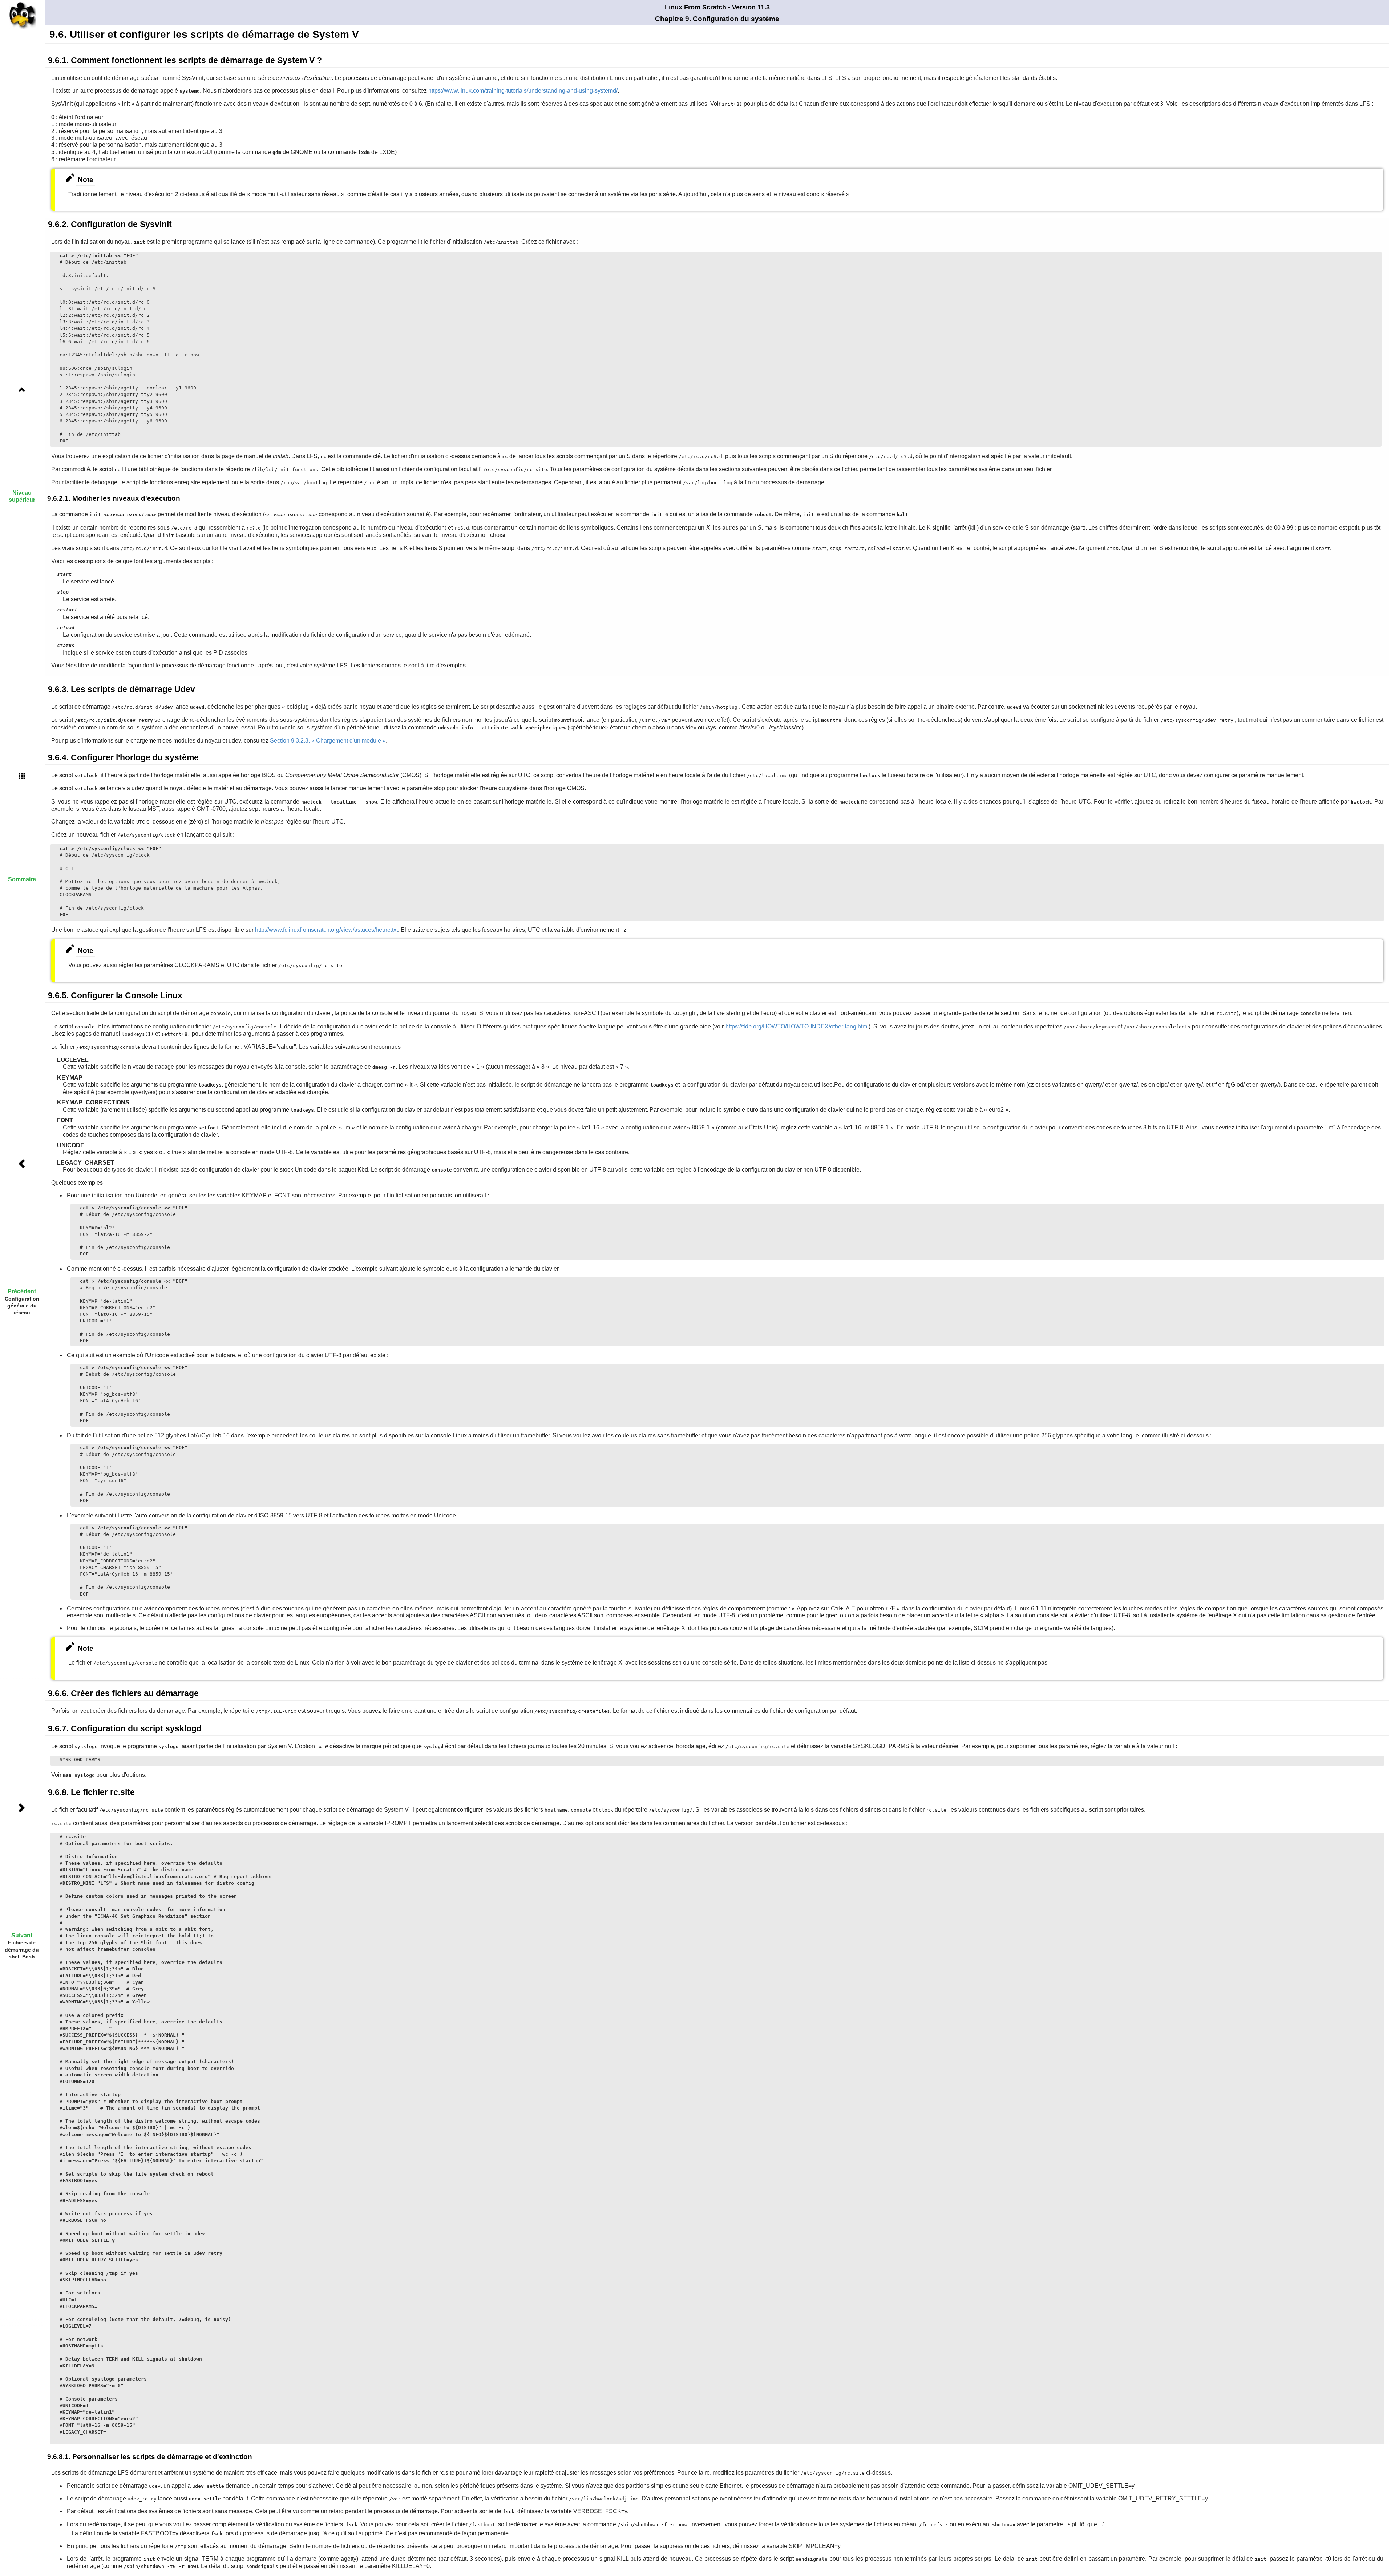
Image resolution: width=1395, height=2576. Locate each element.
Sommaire (22, 879)
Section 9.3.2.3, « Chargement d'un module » (328, 741)
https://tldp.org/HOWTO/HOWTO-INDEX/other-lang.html (797, 1026)
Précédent (22, 1291)
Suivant (22, 1935)
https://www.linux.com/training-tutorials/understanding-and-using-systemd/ (523, 91)
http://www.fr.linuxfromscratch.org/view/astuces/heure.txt (326, 930)
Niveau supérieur (22, 496)
